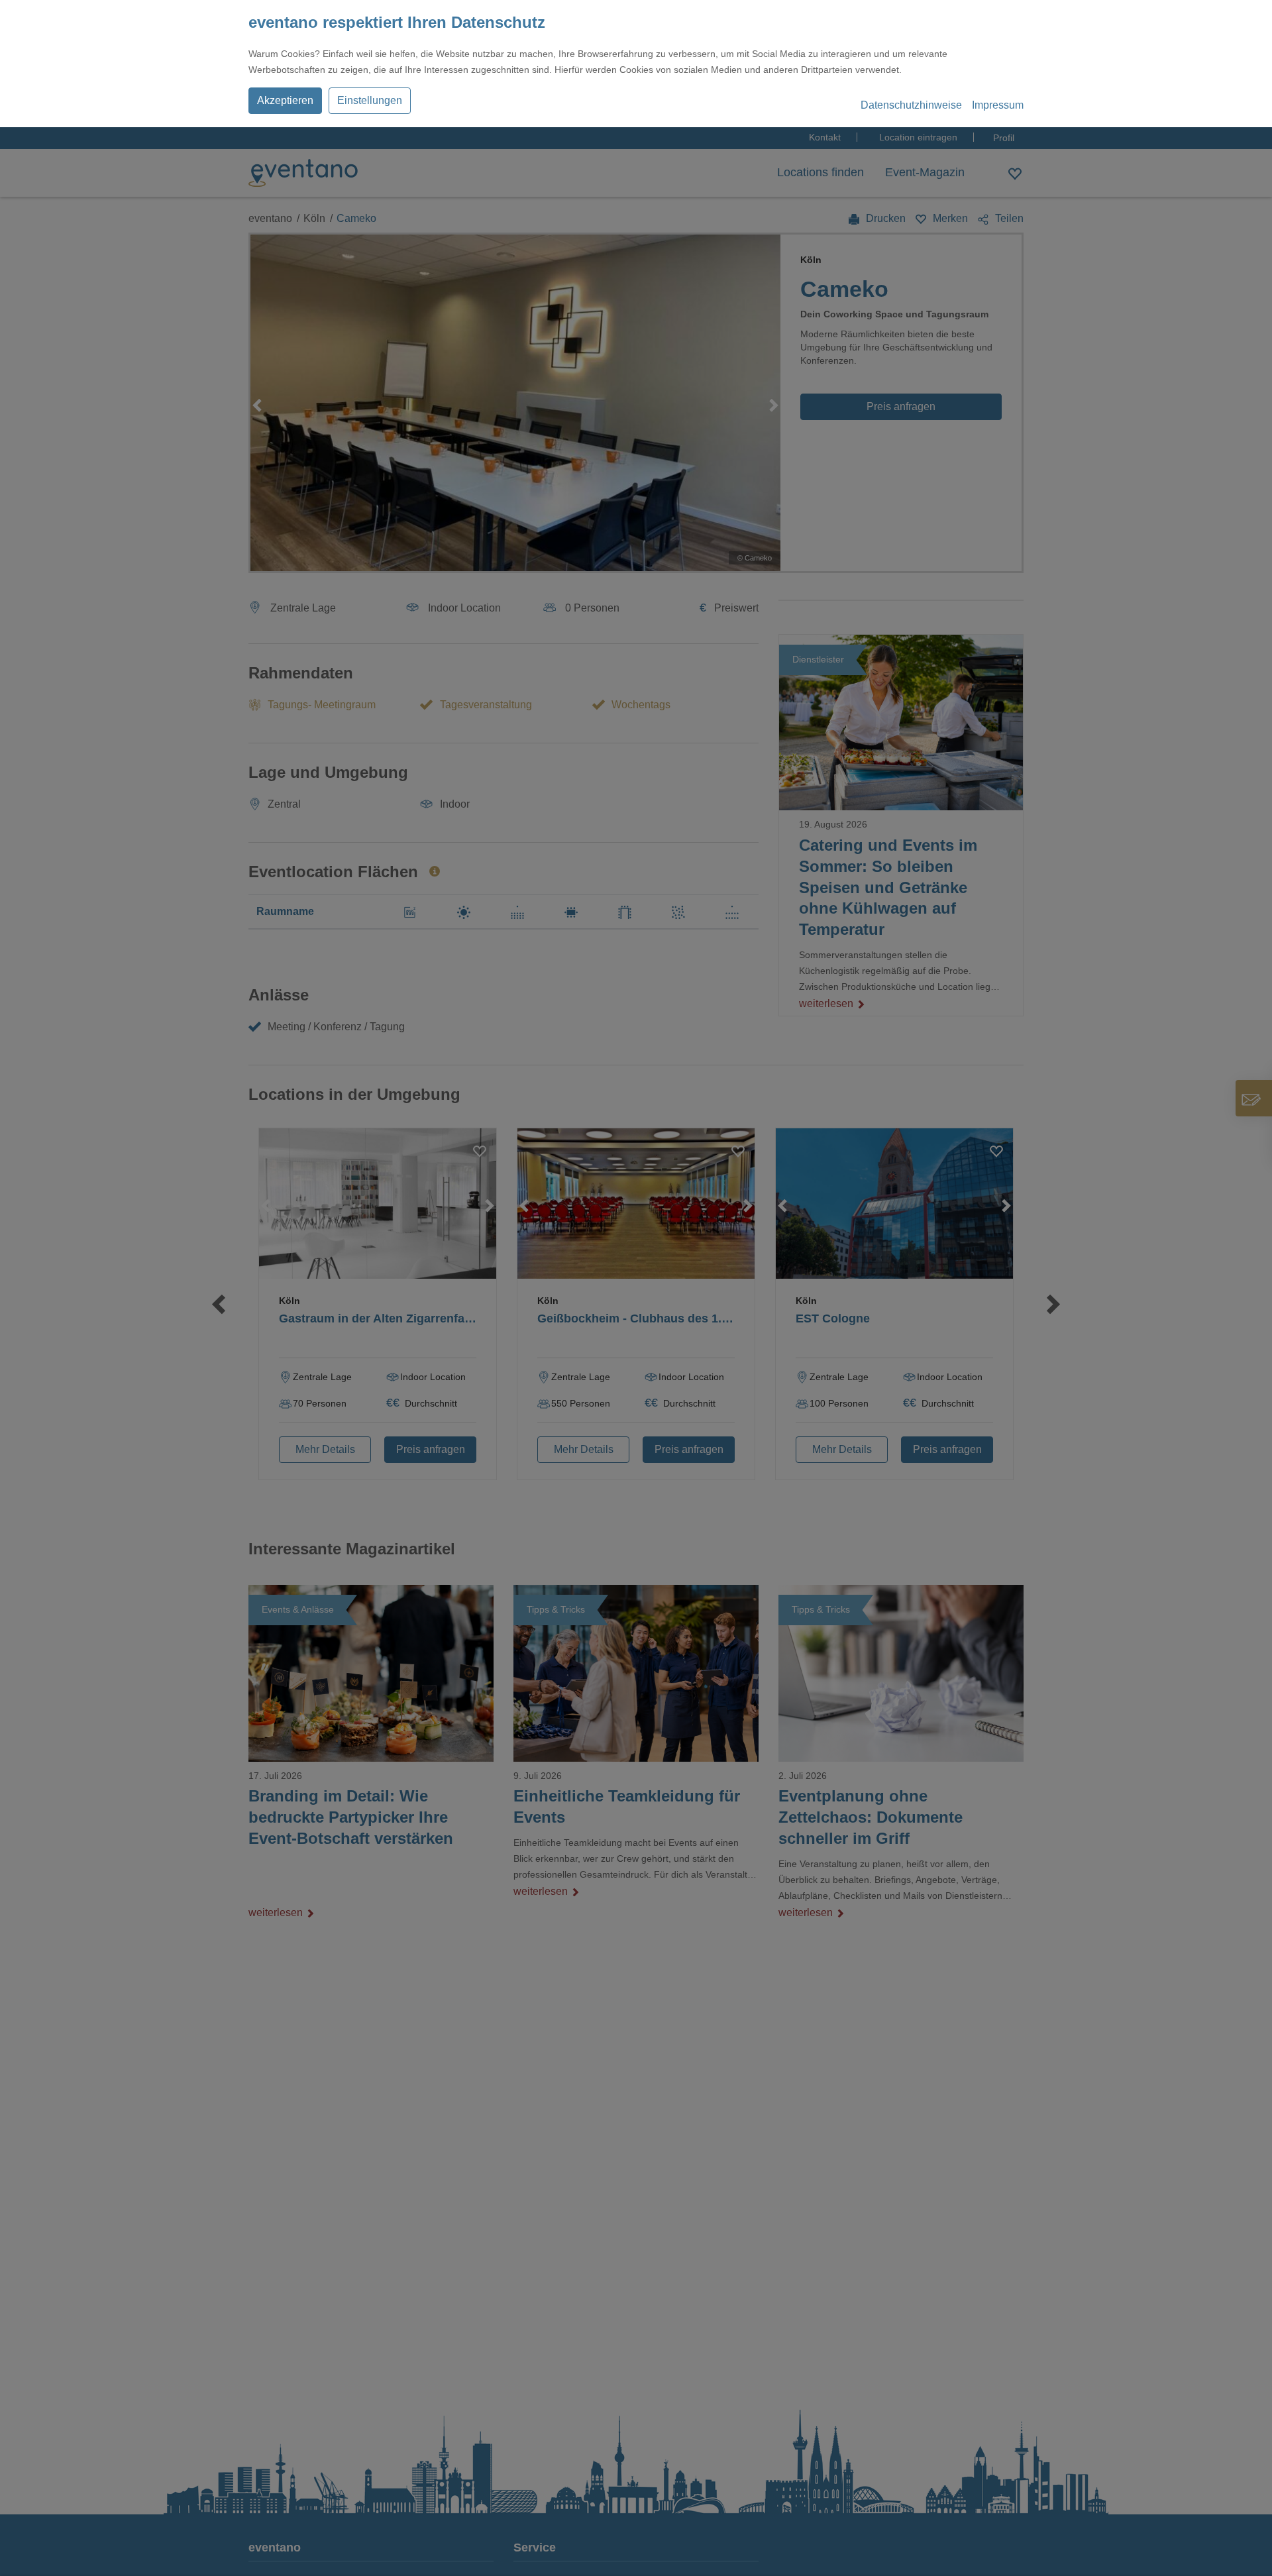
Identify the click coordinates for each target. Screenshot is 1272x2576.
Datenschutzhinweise (911, 105)
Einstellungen (370, 100)
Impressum (998, 105)
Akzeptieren (285, 100)
